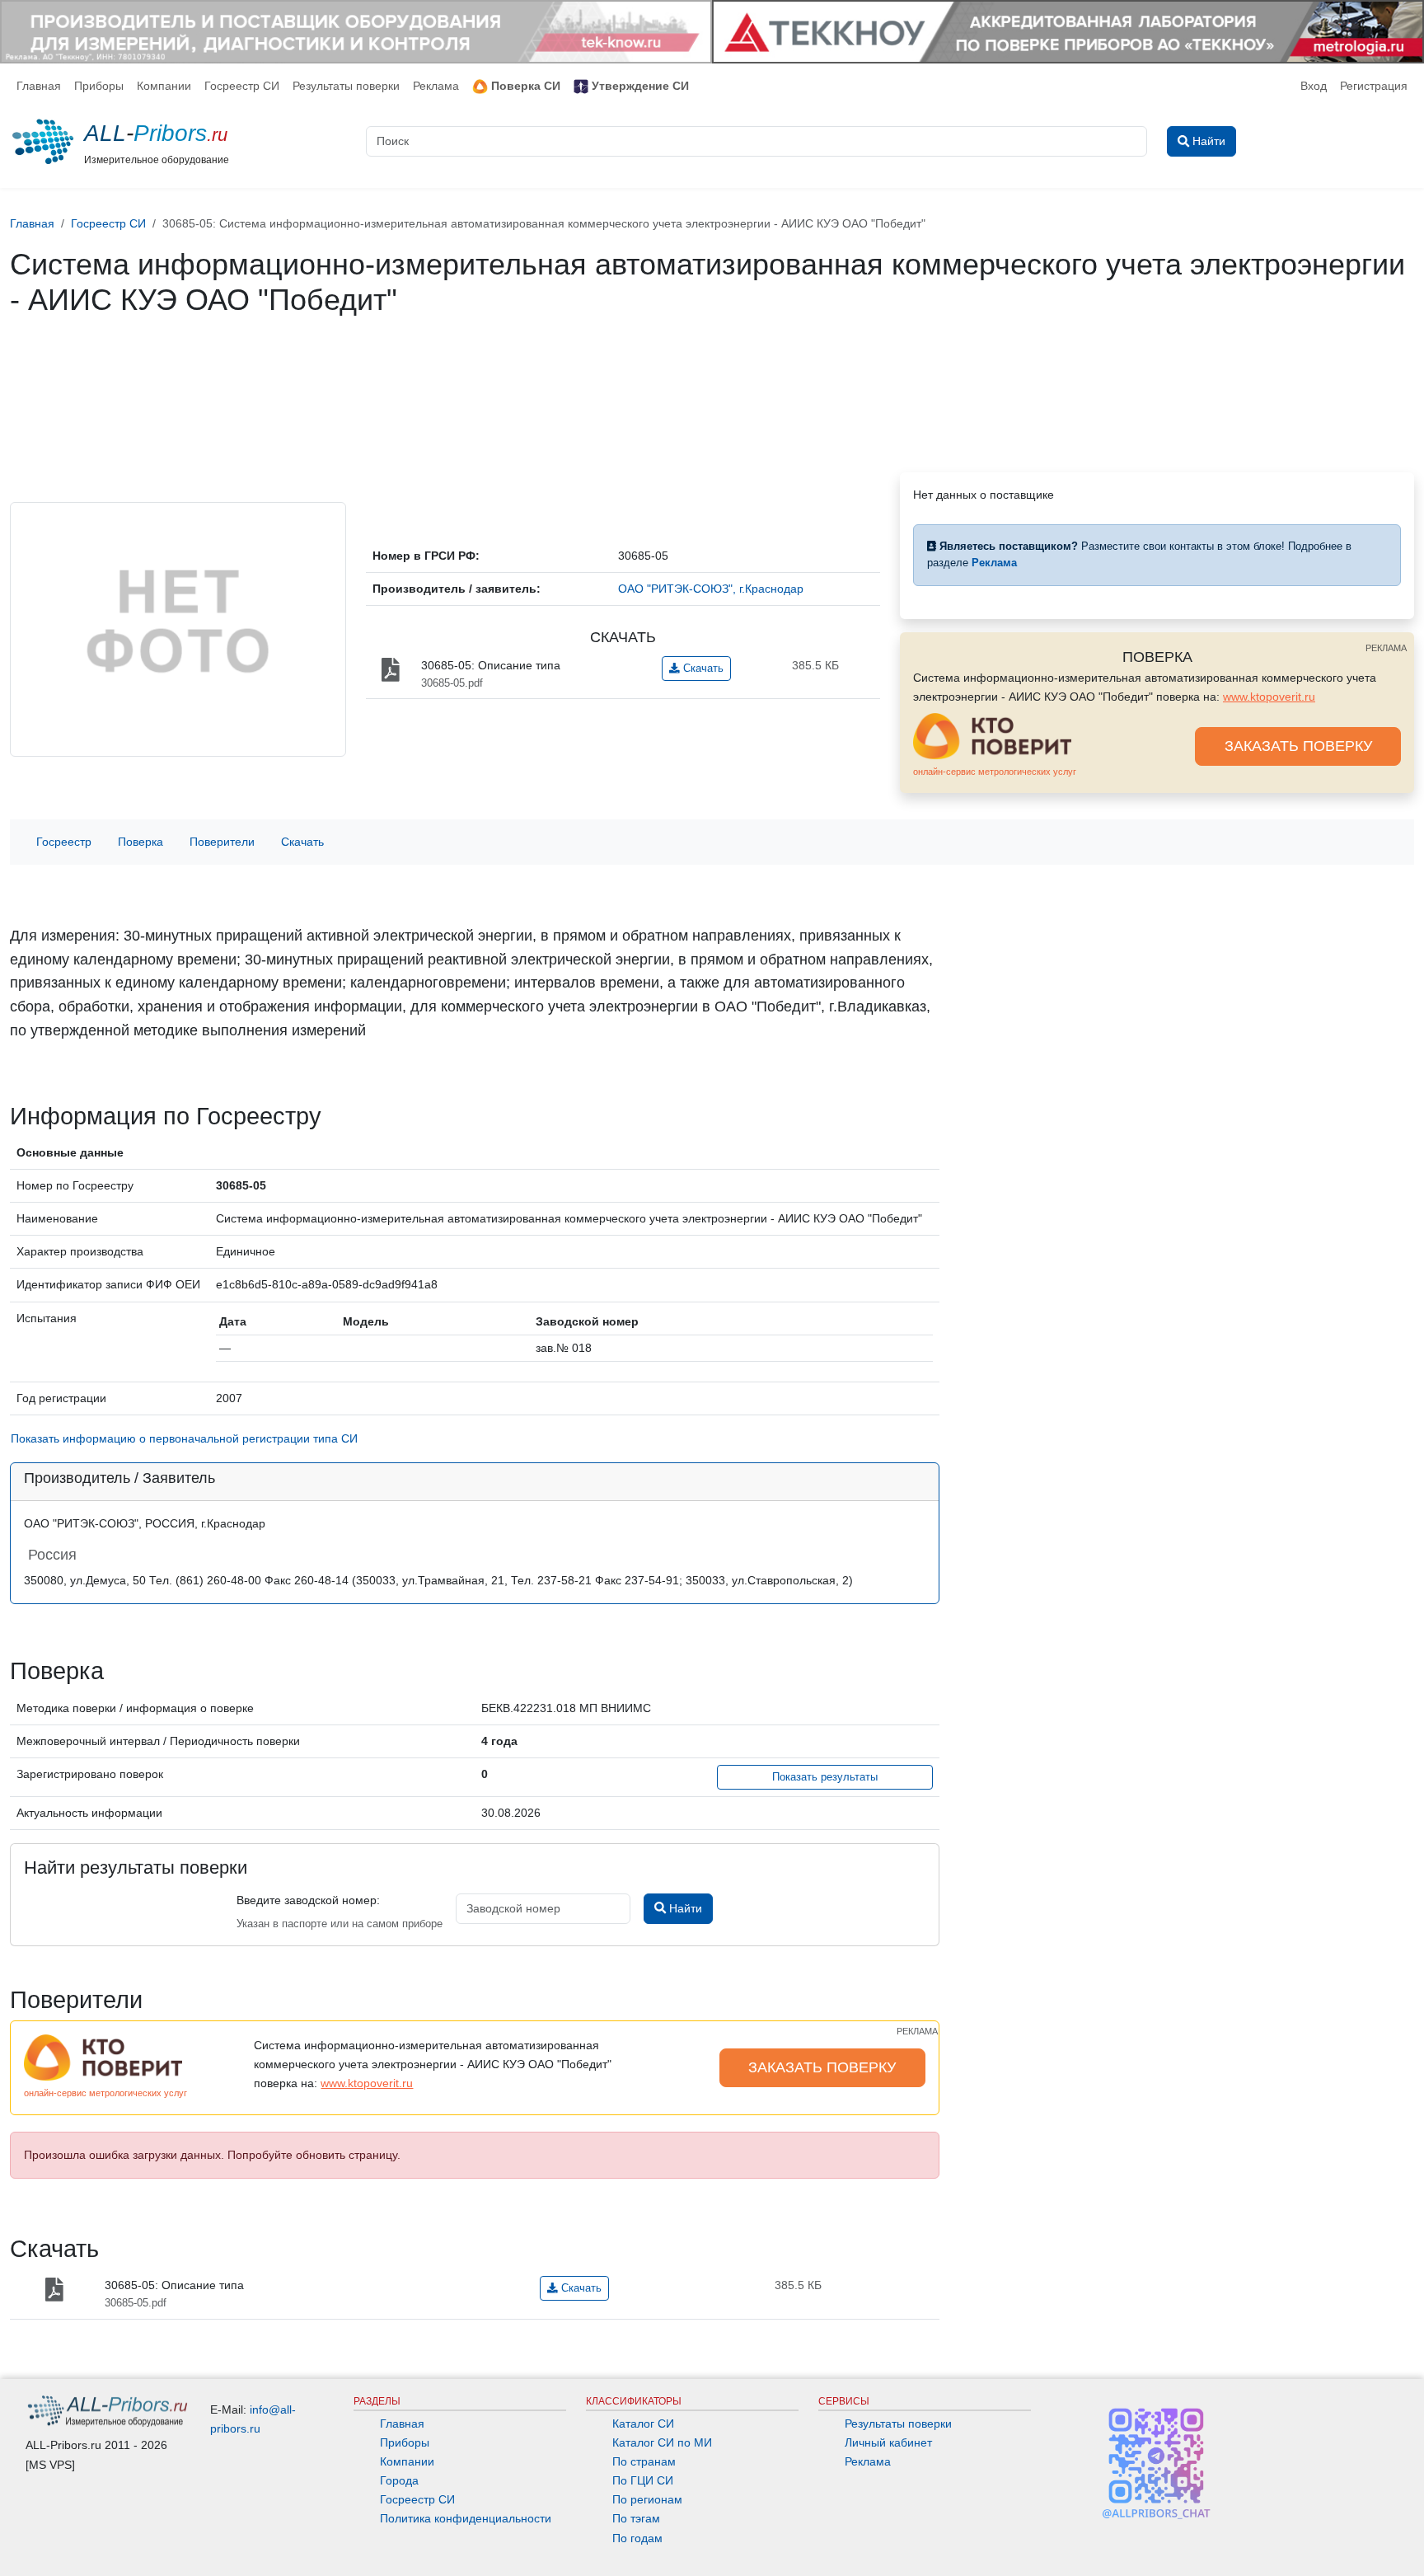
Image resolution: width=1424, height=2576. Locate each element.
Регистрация (1374, 86)
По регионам (647, 2499)
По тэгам (636, 2518)
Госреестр (64, 842)
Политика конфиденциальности (466, 2518)
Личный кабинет (888, 2442)
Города (399, 2480)
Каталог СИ (643, 2424)
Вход (1314, 86)
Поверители (222, 842)
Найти (684, 1908)
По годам (637, 2538)
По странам (644, 2461)
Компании (164, 86)
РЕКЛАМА (1386, 648)
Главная (39, 86)
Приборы (99, 86)
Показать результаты (825, 1777)
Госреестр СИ (242, 86)
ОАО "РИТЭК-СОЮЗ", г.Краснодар (711, 589)
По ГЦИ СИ (643, 2480)
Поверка (141, 842)
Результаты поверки (346, 86)
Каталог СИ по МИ (662, 2442)
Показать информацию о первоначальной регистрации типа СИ (184, 1438)
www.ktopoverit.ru (1269, 697)
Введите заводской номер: (308, 1900)
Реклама (436, 86)
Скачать (702, 669)
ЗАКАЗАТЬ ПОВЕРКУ (1298, 746)
